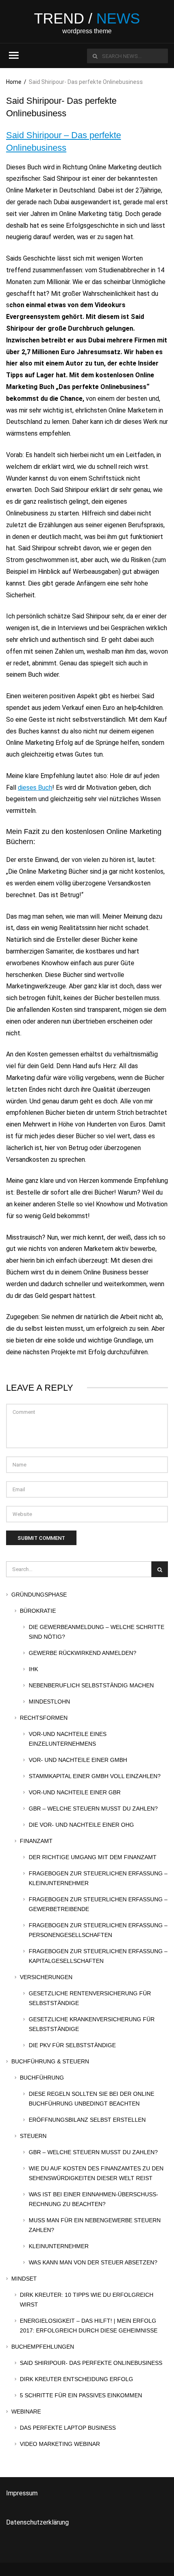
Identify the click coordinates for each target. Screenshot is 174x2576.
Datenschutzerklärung (37, 2522)
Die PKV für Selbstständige (72, 2045)
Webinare (26, 2411)
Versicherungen (46, 1977)
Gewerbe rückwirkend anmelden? (83, 1653)
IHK (33, 1669)
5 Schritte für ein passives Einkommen (81, 2395)
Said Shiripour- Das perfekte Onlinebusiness (91, 2363)
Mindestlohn (49, 1702)
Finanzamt (36, 1841)
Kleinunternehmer (59, 2246)
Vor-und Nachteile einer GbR (75, 1792)
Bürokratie (38, 1611)
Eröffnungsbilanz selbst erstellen (87, 2120)
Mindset (24, 2279)
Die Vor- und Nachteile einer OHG (81, 1825)
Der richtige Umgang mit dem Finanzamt (93, 1857)
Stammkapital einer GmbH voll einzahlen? (95, 1776)
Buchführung (42, 2078)
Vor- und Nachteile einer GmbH (78, 1760)
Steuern (33, 2136)
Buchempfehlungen (43, 2347)
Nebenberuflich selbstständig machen (91, 1685)
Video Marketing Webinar (60, 2444)
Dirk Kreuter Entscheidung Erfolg (76, 2379)
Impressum (22, 2493)
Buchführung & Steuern (50, 2061)
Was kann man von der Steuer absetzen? (93, 2262)
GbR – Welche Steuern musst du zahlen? (93, 1809)
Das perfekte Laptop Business (68, 2428)
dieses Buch (35, 788)
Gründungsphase (39, 1595)
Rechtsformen (44, 1718)
